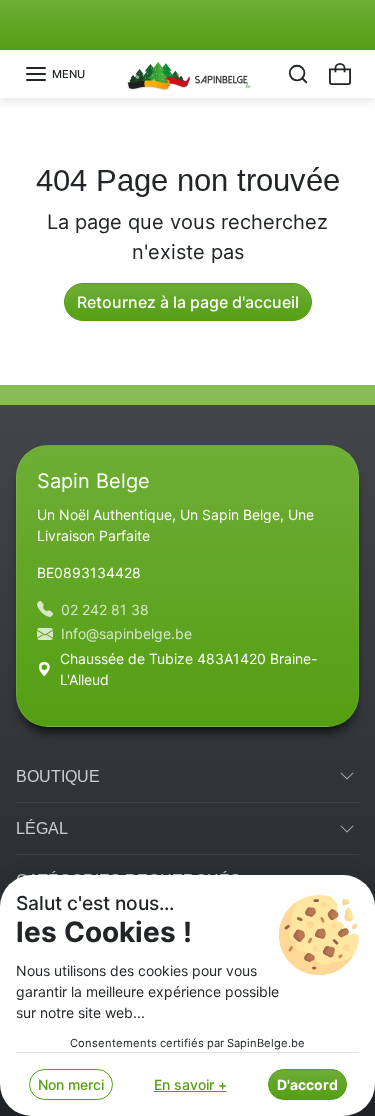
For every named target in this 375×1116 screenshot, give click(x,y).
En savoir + (190, 1084)
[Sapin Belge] (187, 72)
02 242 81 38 (105, 609)
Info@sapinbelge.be (126, 633)
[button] (54, 74)
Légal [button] (42, 828)
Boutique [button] (58, 776)
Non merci (71, 1084)
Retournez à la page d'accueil (188, 302)
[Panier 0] (340, 74)
